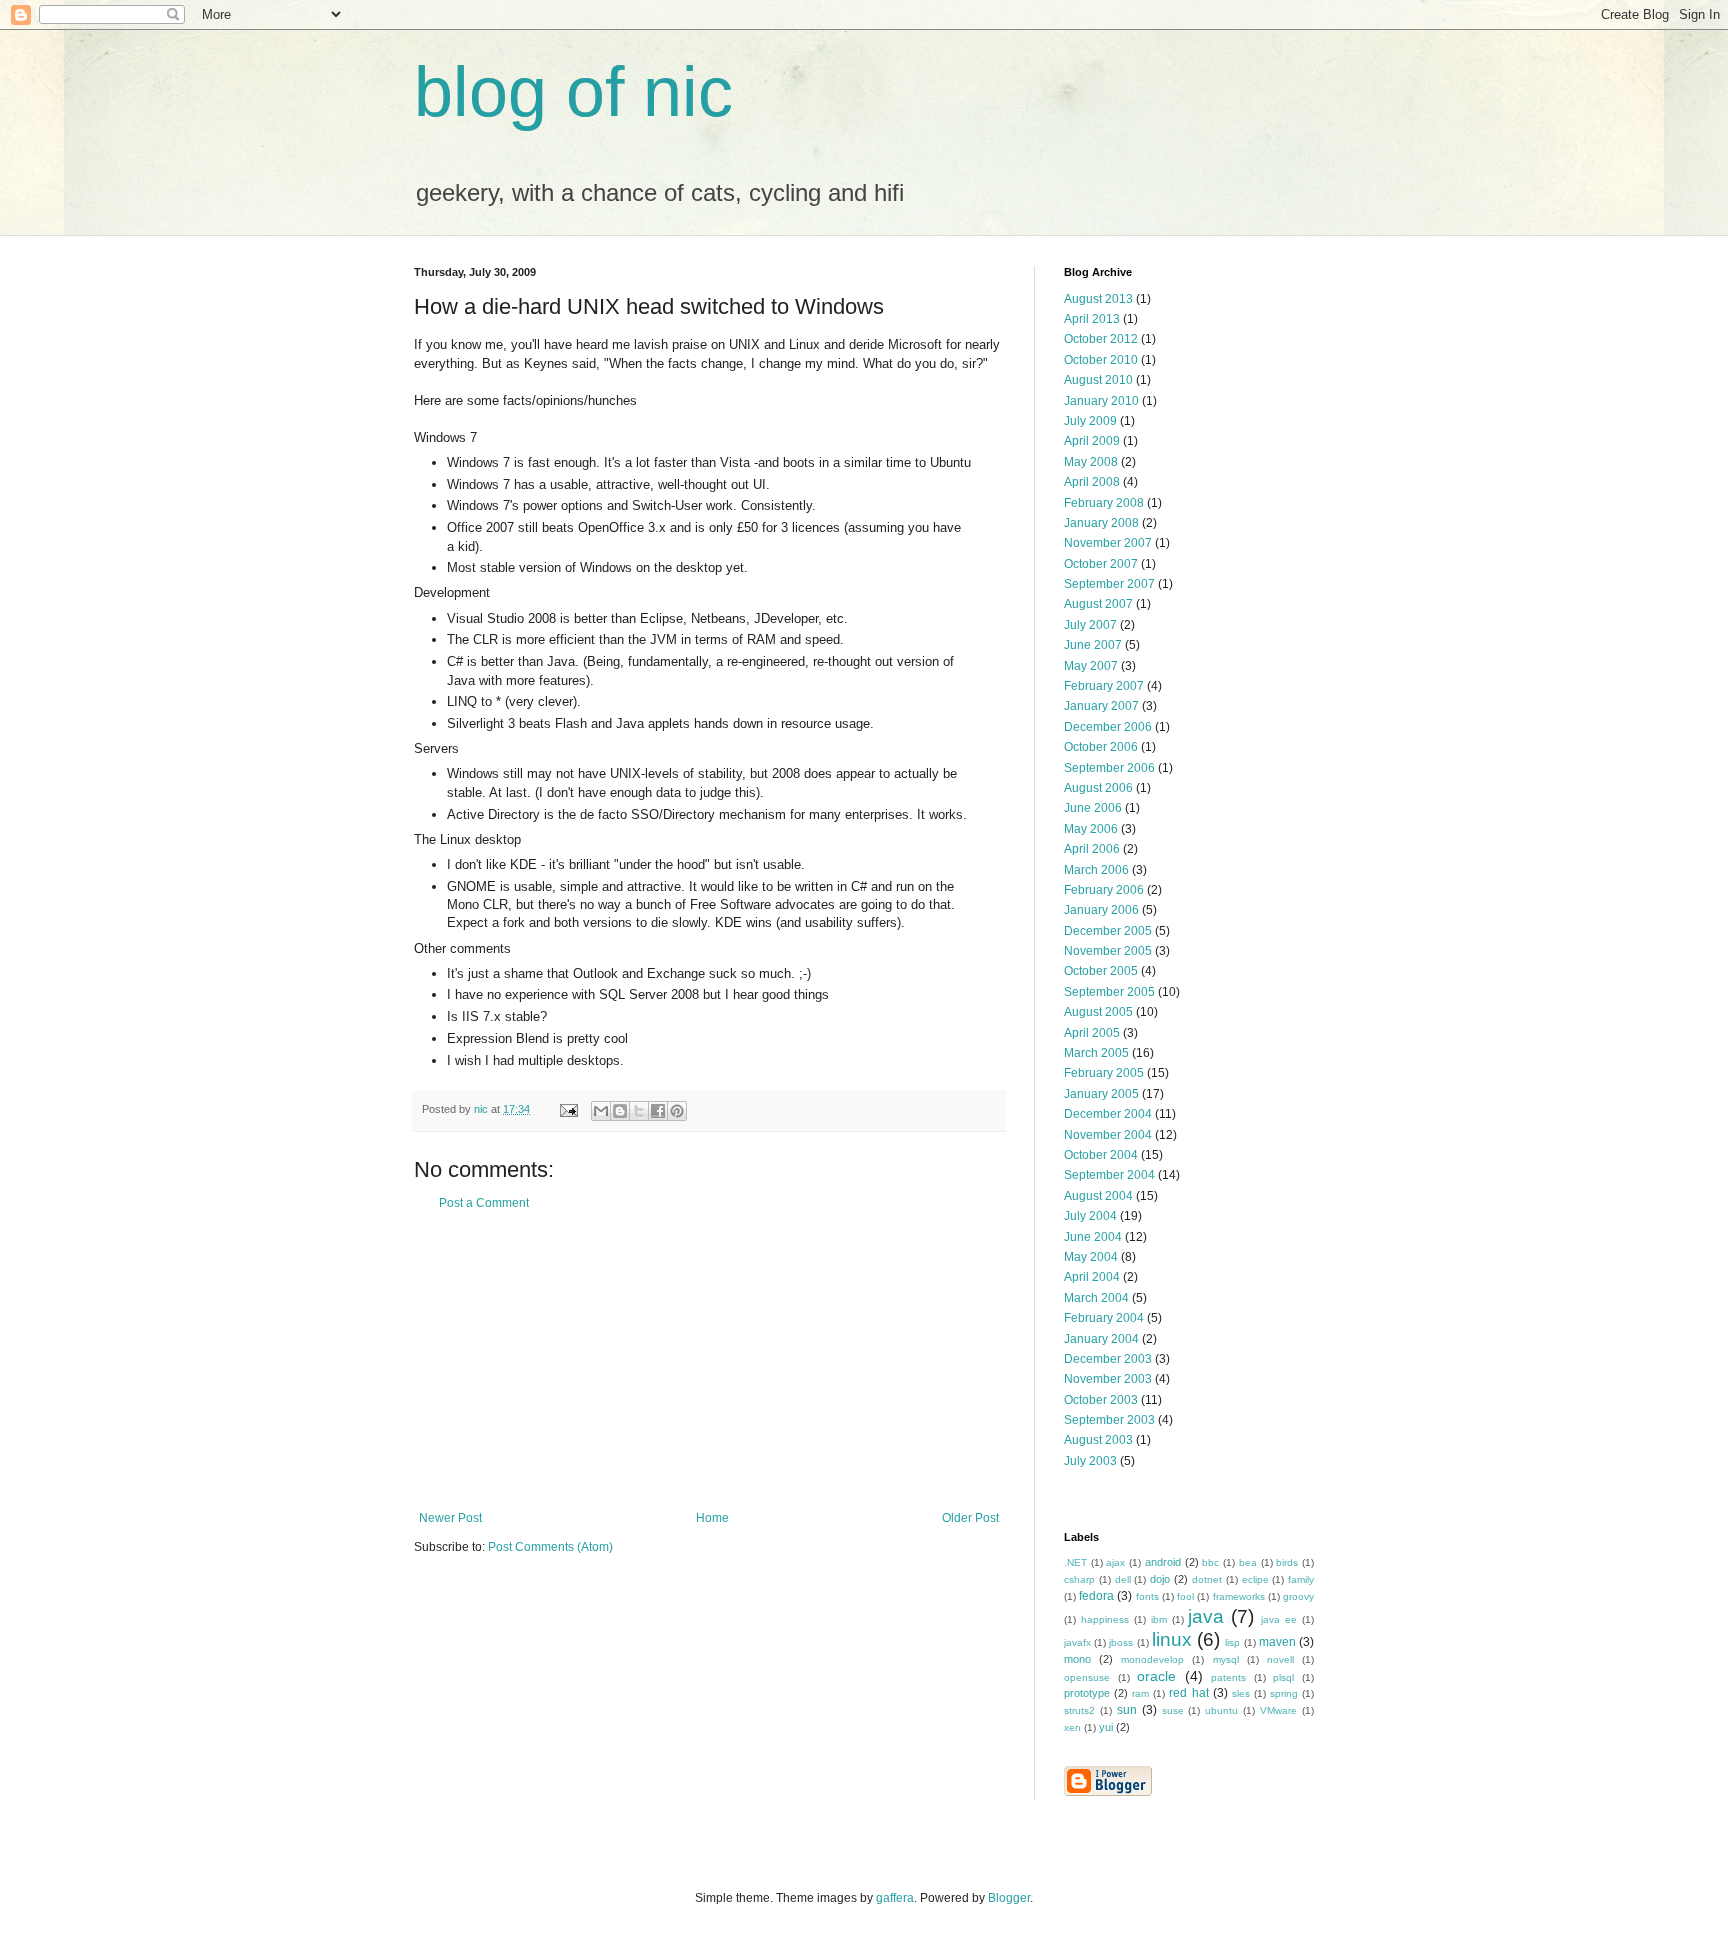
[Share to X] (639, 1111)
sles (1241, 1693)
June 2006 (1093, 808)
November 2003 (1108, 1379)
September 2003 (1109, 1420)
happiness (1105, 1619)
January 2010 (1101, 401)
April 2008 (1092, 482)
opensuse (1087, 1677)
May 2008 (1091, 462)
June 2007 (1093, 645)
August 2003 (1098, 1440)
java (1206, 1616)
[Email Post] (568, 1109)
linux (1172, 1639)
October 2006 (1101, 747)
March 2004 (1096, 1298)
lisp (1232, 1642)
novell (1280, 1659)
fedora (1096, 1596)
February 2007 (1104, 686)
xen (1072, 1727)
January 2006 (1101, 910)
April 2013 (1092, 319)
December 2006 (1108, 727)
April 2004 (1092, 1277)
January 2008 (1101, 523)
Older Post (970, 1518)
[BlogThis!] (620, 1111)
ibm (1159, 1619)
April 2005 (1092, 1033)
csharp (1079, 1579)
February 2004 (1104, 1318)
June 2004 (1093, 1237)
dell (1123, 1579)
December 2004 (1108, 1114)
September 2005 (1109, 992)
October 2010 (1101, 360)
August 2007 (1098, 604)
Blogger (1009, 1898)
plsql (1283, 1677)
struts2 (1079, 1710)
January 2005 (1101, 1094)
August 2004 (1098, 1196)
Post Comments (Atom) (550, 1547)
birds (1287, 1562)
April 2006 (1092, 849)
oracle (1156, 1676)
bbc (1210, 1562)
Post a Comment (484, 1203)
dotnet (1207, 1579)
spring (1284, 1693)
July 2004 (1090, 1216)
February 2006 (1104, 890)
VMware (1278, 1710)
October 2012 (1101, 339)
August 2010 (1098, 380)
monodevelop (1152, 1659)
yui (1106, 1727)
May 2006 (1091, 829)
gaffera (895, 1898)
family (1301, 1579)
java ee (1279, 1619)
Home (712, 1518)
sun (1127, 1710)
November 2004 (1108, 1135)
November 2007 (1108, 543)
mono (1077, 1659)
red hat (1188, 1693)
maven (1277, 1642)
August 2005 (1098, 1012)
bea (1248, 1562)
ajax (1115, 1562)
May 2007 (1091, 666)
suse (1173, 1710)
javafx (1077, 1642)
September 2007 (1109, 584)
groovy (1298, 1596)
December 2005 (1108, 931)
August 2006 (1098, 788)
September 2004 (1109, 1175)
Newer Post (450, 1518)
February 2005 (1104, 1073)
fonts (1147, 1596)
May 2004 (1091, 1257)
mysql (1226, 1659)
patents (1228, 1677)
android (1163, 1562)
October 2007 (1101, 564)
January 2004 (1101, 1339)
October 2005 (1101, 971)
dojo (1160, 1579)
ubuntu (1221, 1710)
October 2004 (1101, 1155)
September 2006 (1109, 768)
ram (1140, 1693)
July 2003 (1090, 1461)
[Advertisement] (709, 1361)
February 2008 (1104, 503)
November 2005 (1108, 951)
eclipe (1255, 1579)
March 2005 (1096, 1053)
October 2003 (1101, 1400)
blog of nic (573, 92)
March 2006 (1096, 870)
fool (1185, 1596)
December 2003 (1108, 1359)
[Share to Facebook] (658, 1111)
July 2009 (1090, 421)
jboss (1121, 1642)
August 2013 (1098, 299)
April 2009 (1092, 441)
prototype (1087, 1693)
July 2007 (1090, 625)
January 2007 (1101, 706)
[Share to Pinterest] (677, 1111)
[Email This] (601, 1111)
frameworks (1239, 1596)
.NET (1075, 1562)
